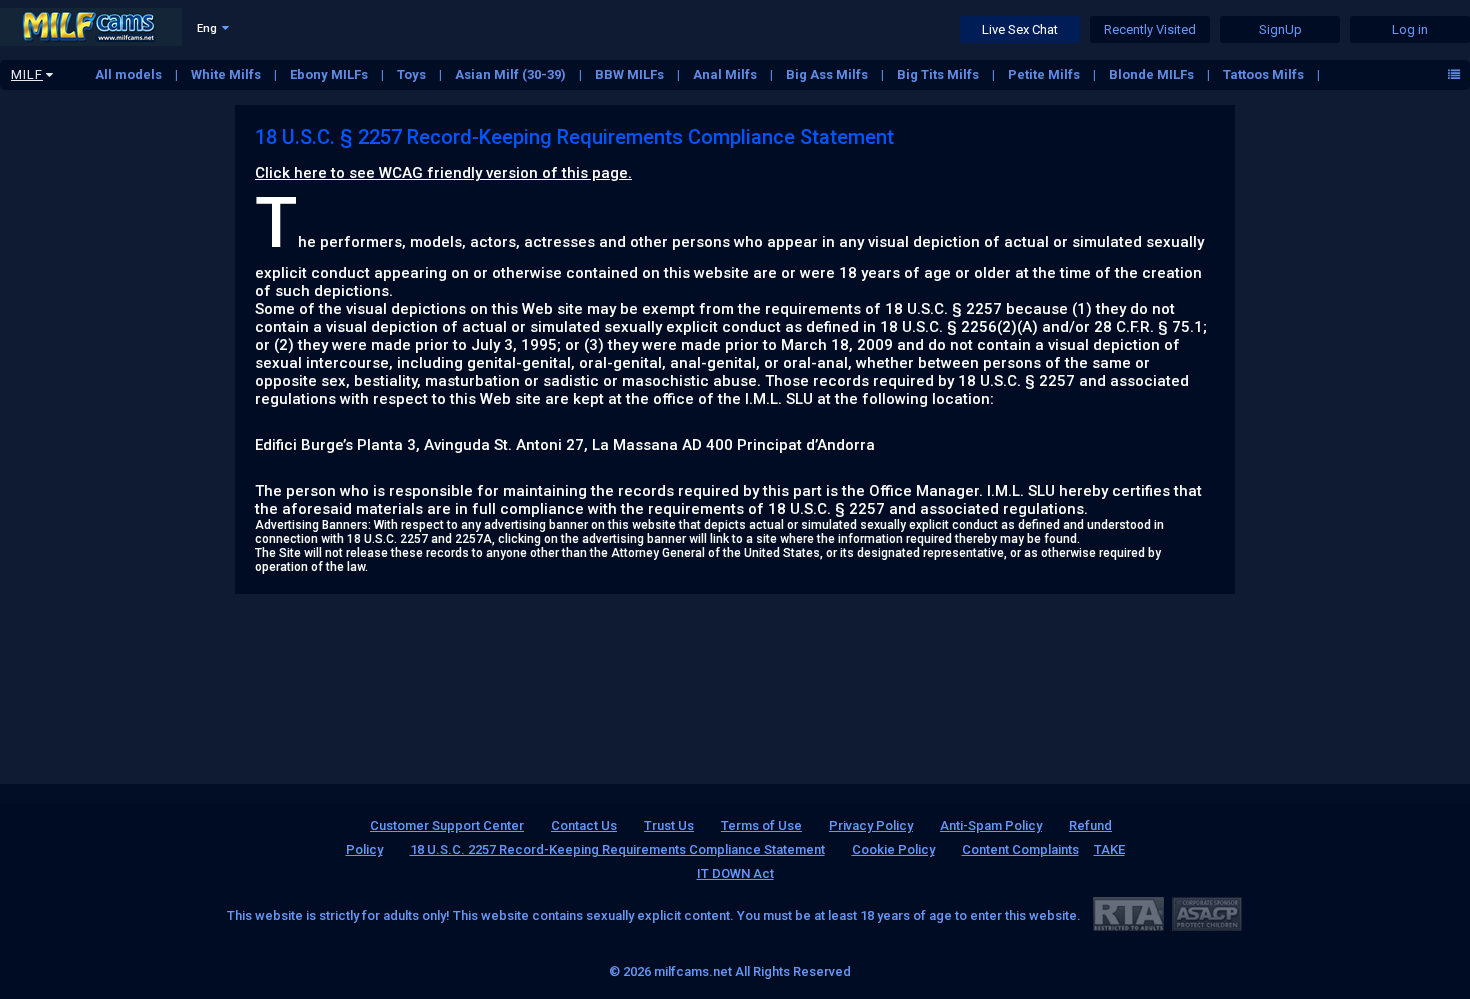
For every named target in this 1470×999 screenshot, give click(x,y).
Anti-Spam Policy (991, 825)
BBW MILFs (631, 74)
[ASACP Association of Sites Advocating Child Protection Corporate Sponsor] (1206, 913)
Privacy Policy (871, 825)
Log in (1410, 29)
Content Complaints (1020, 849)
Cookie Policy (893, 849)
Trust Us (669, 825)
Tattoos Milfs (1265, 74)
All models (130, 74)
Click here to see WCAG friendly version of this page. (443, 173)
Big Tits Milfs (939, 74)
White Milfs (227, 74)
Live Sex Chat (1020, 29)
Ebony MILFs (330, 74)
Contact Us (584, 825)
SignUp (1280, 29)
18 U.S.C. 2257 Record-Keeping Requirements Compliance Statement (617, 849)
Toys (413, 74)
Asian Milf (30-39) (512, 74)
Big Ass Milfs (828, 74)
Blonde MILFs (1153, 74)
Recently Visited (1150, 29)
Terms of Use (761, 825)
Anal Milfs (726, 74)
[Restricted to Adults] (1128, 913)
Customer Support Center (447, 825)
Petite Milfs (1045, 74)
